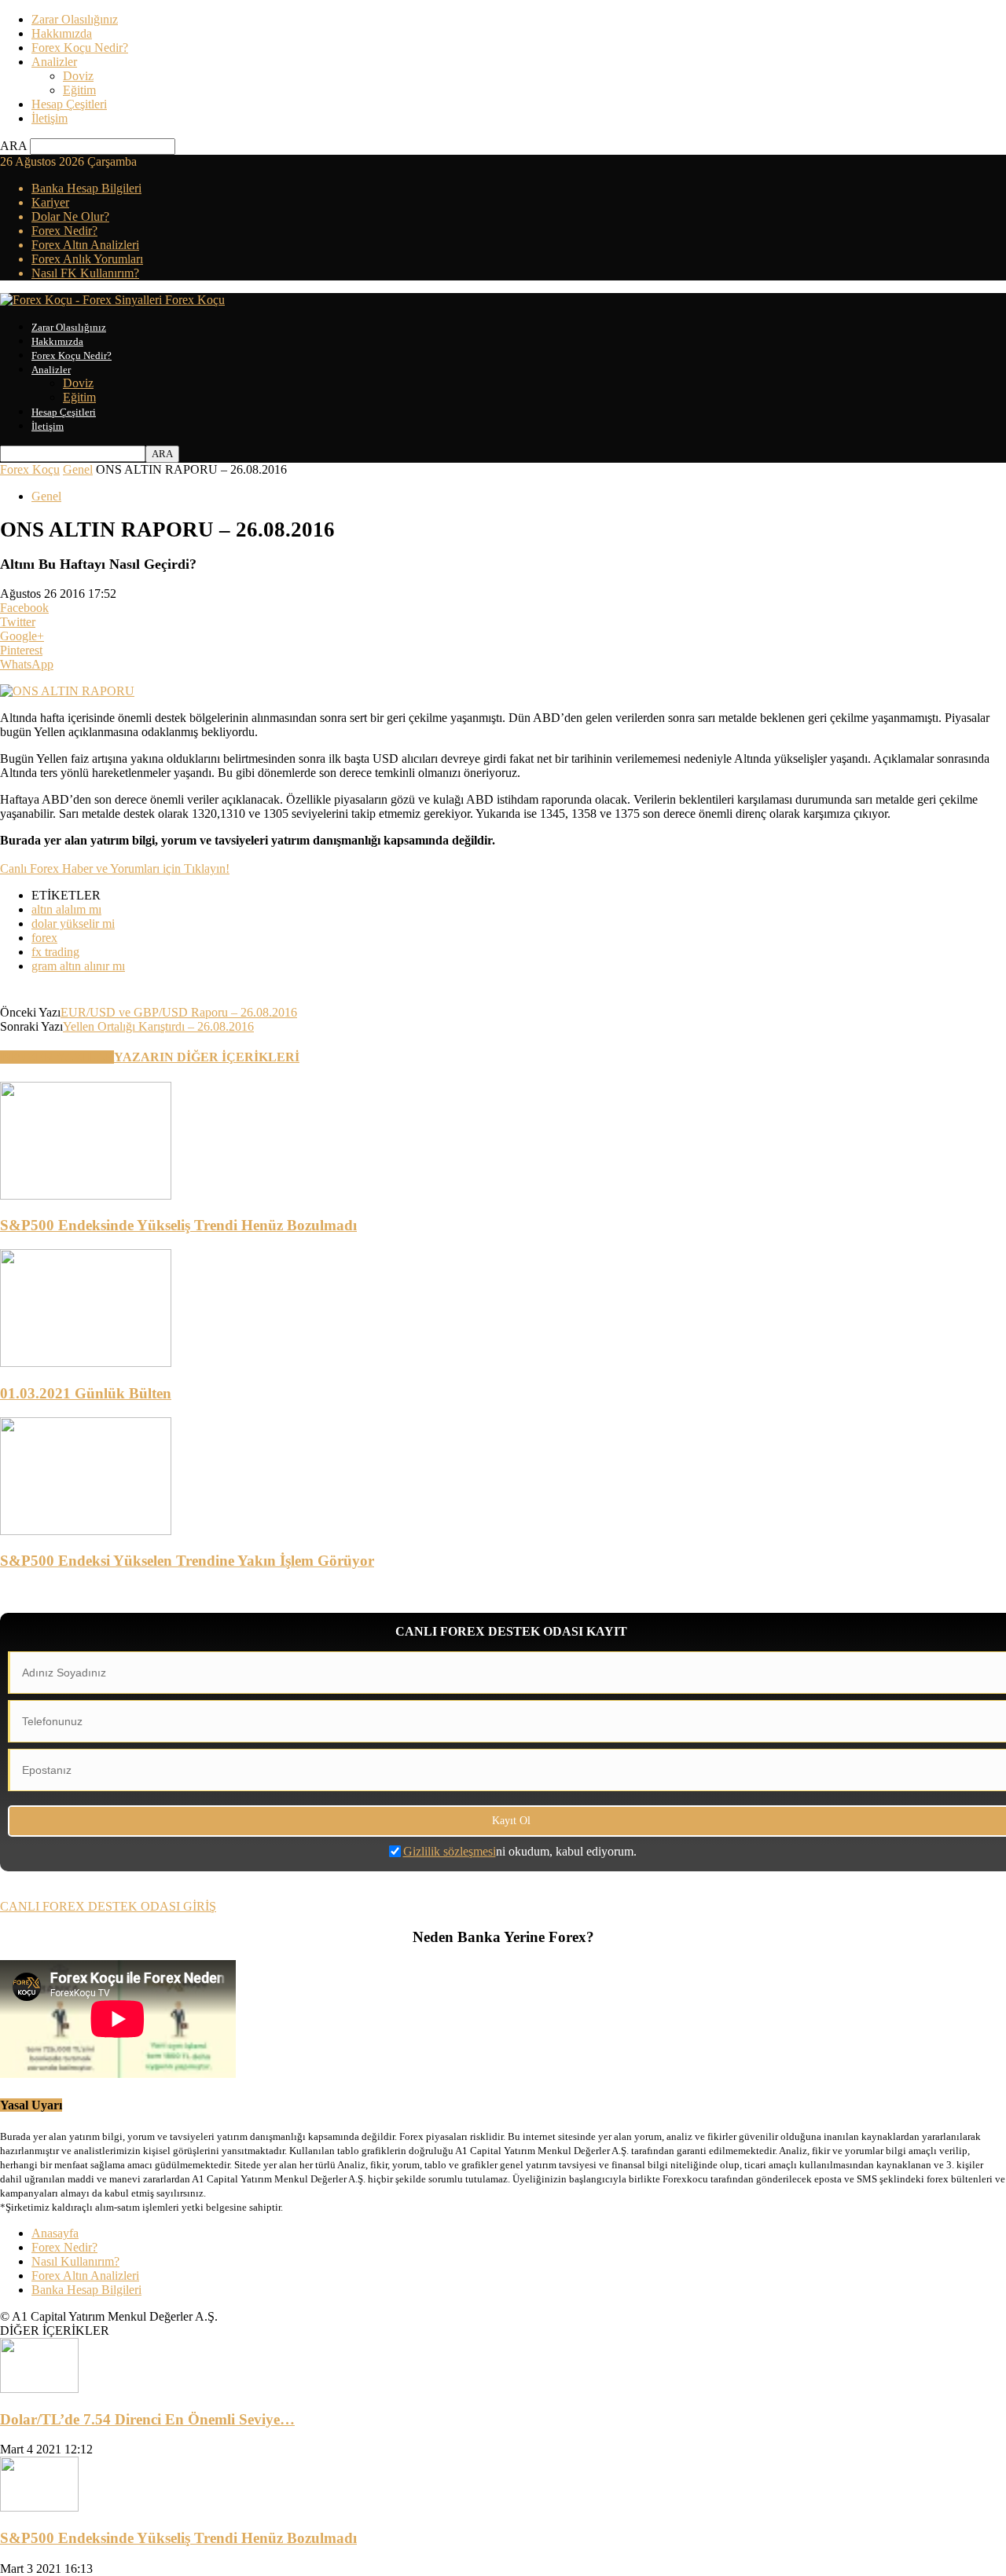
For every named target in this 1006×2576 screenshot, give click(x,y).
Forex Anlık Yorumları (87, 259)
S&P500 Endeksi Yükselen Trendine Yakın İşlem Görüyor (187, 1561)
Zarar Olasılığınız (75, 19)
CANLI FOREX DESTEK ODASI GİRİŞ (108, 1906)
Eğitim (79, 90)
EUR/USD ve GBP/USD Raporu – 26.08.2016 (179, 1012)
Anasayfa (55, 2233)
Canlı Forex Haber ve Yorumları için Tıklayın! (115, 868)
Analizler (54, 62)
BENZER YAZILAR (57, 1057)
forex (44, 938)
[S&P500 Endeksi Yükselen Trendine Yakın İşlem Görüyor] (86, 1531)
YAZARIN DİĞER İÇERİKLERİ (207, 1057)
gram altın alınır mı (78, 966)
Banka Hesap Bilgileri (86, 188)
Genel (78, 469)
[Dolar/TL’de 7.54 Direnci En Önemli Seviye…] (39, 2389)
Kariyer (50, 202)
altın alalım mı (66, 909)
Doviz (78, 76)
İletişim (50, 118)
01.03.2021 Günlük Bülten (86, 1393)
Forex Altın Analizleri (85, 245)
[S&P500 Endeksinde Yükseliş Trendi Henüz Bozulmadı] (86, 1195)
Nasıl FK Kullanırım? (85, 273)
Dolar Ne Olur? (70, 216)
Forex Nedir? (64, 231)
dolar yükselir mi (73, 923)
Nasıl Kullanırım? (75, 2261)
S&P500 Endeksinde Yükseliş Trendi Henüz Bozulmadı (178, 1225)
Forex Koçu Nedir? (80, 48)
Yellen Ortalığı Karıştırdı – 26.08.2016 (158, 1026)
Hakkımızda (62, 33)
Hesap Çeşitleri (69, 104)
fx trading (55, 952)
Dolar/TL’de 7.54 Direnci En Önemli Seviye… (147, 2419)
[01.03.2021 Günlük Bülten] (86, 1363)
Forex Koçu (30, 469)
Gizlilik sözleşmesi (450, 1851)
